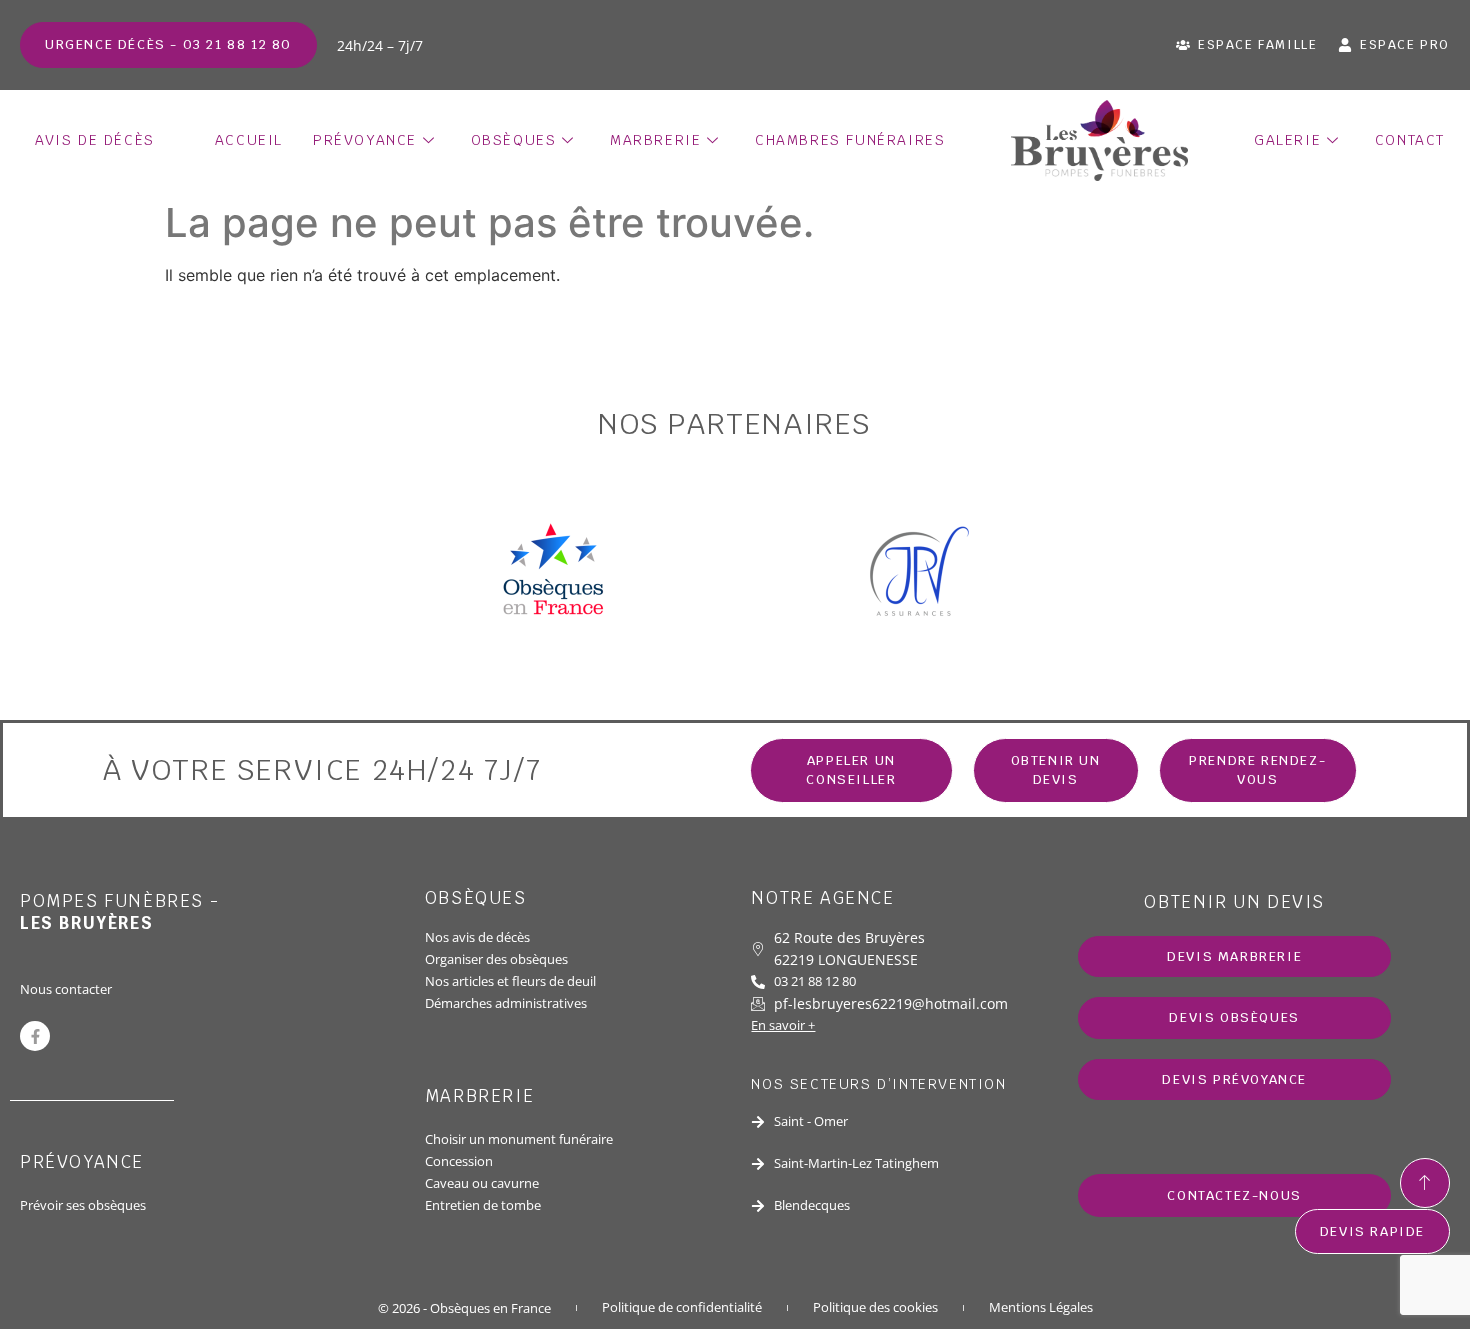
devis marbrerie (1234, 956)
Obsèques (514, 140)
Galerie (1287, 140)
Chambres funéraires (850, 140)
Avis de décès (95, 140)
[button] (1056, 770)
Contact (1410, 140)
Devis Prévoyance (1234, 1079)
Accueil (249, 140)
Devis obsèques (1234, 1017)
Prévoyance (365, 140)
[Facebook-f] (35, 1036)
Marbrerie (655, 140)
